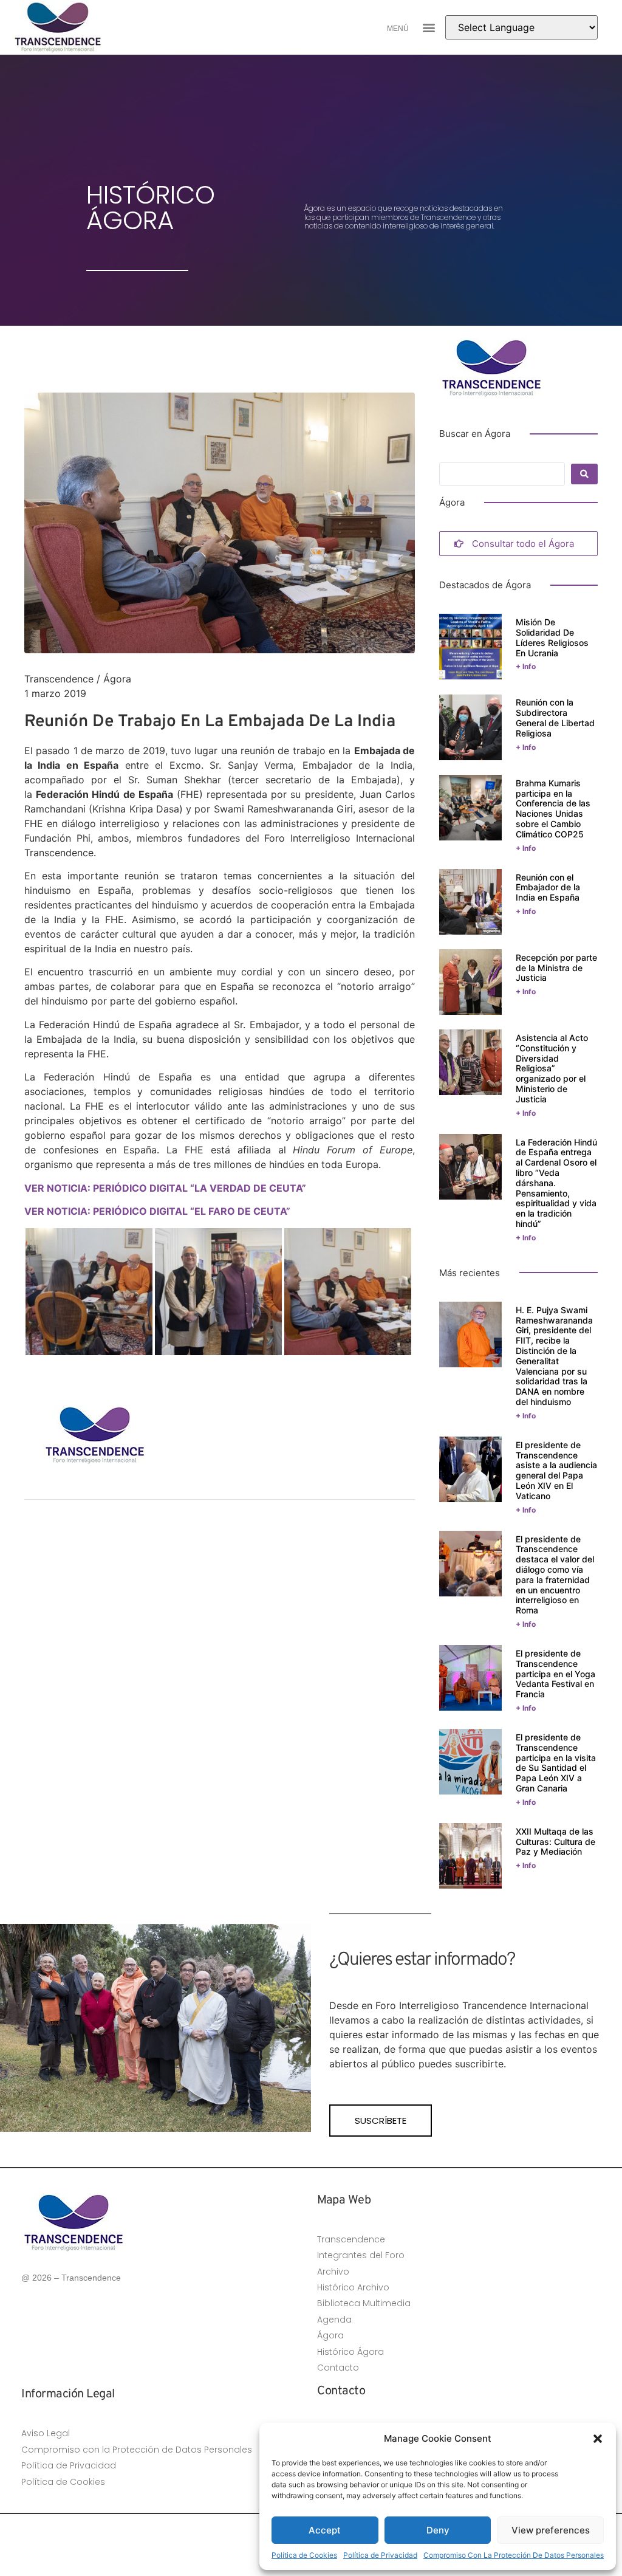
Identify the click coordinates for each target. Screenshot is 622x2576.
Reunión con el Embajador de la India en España (548, 888)
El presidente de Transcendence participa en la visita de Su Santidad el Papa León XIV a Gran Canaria (556, 1763)
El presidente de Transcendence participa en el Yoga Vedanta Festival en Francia (555, 1674)
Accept (325, 2530)
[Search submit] (584, 474)
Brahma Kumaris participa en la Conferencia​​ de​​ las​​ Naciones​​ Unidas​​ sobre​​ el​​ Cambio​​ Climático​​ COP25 (553, 809)
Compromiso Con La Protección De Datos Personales (514, 2555)
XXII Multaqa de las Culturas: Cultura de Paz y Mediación (555, 1842)
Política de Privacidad (380, 2555)
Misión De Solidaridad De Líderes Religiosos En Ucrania (552, 637)
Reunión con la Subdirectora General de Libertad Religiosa (555, 717)
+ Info (526, 666)
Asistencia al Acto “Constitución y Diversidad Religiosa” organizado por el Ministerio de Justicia (552, 1068)
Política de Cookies (304, 2555)
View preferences (551, 2530)
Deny (438, 2530)
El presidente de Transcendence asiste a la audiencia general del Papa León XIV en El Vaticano (556, 1470)
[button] (598, 2439)
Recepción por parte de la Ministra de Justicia (556, 968)
